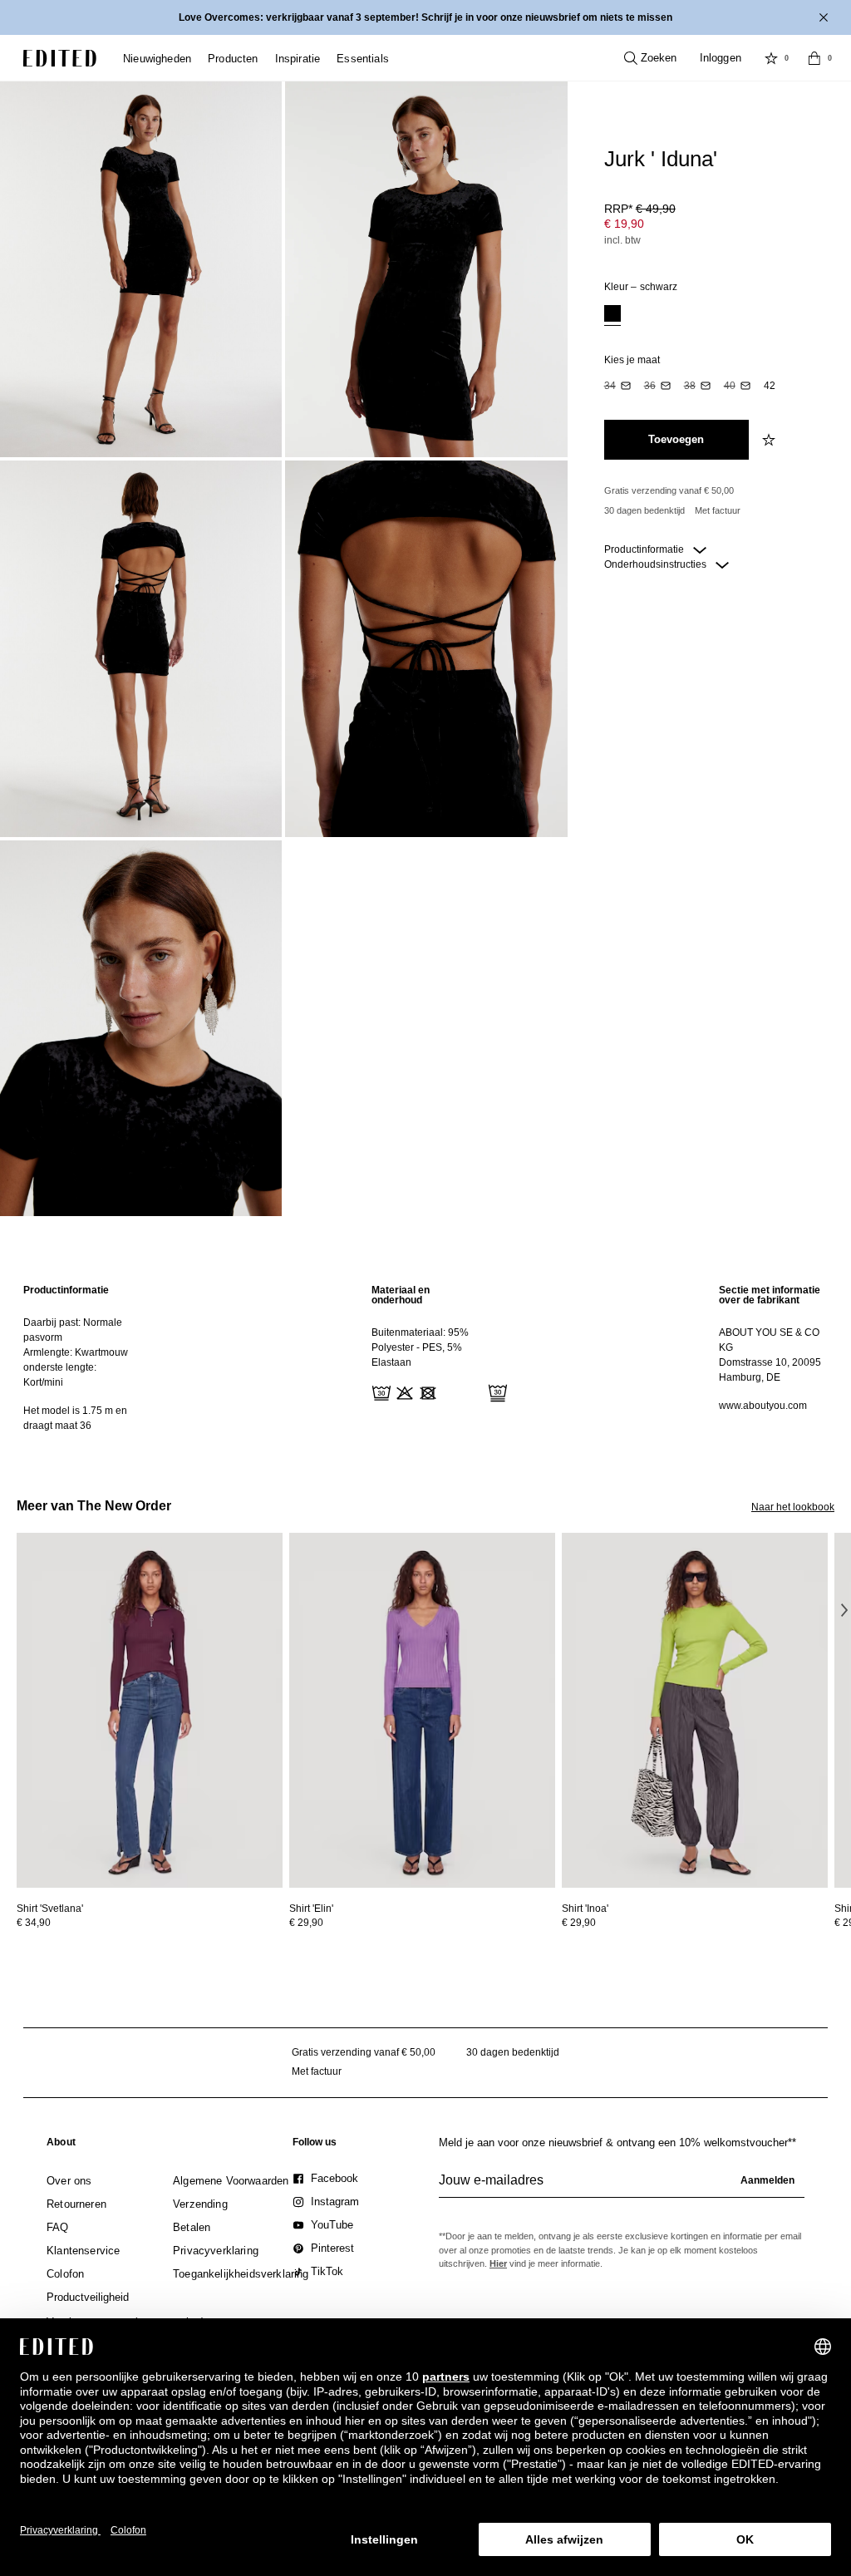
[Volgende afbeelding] (844, 1609)
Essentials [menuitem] (363, 59)
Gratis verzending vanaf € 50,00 (669, 490)
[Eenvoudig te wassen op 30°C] (380, 1391)
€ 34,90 (34, 1923)
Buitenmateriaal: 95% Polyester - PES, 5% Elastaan (420, 1347)
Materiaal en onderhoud (401, 1295)
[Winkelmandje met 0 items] (814, 58)
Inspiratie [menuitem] (298, 59)
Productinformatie (645, 549)
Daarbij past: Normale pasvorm (73, 1330)
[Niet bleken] (403, 1391)
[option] (612, 315)
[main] (425, 1358)
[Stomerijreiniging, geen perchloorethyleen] (496, 1391)
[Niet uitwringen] (450, 1391)
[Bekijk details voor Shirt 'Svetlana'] (150, 1710)
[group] (622, 2187)
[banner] (425, 17)
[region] (78, 1358)
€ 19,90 (624, 224)
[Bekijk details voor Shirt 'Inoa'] (695, 1710)
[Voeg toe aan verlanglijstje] (770, 440)
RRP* (640, 209)
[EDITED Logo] (60, 58)
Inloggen (721, 58)
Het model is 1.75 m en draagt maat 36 (75, 1418)
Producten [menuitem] (233, 59)
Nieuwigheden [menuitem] (157, 59)
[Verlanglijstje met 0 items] (771, 58)
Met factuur (718, 510)
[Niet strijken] (473, 1391)
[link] (61, 2145)
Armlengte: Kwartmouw (76, 1352)
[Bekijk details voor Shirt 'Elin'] (422, 1710)
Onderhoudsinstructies (657, 564)
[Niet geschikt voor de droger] (426, 1391)
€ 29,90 (306, 1923)
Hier (498, 2263)
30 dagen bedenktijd (644, 510)
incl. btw (622, 240)
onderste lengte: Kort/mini (60, 1375)
